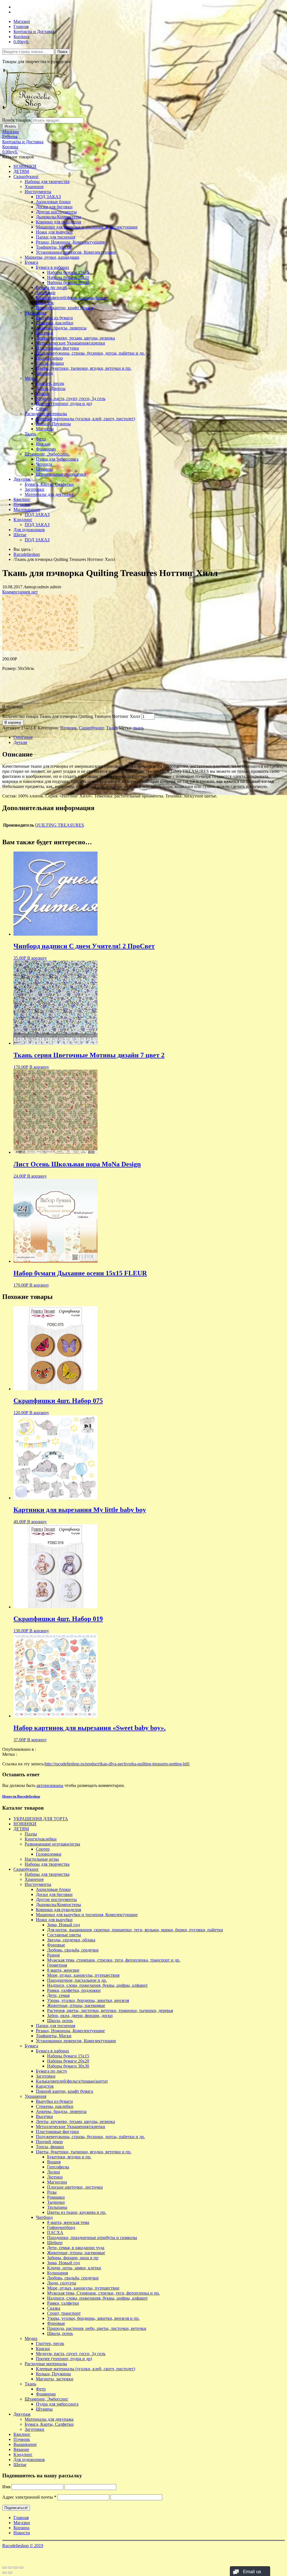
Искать (10, 126)
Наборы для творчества (47, 181)
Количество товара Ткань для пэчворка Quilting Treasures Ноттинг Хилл (71, 716)
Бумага (31, 262)
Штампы (44, 469)
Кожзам (43, 444)
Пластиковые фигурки (57, 348)
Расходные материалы (46, 414)
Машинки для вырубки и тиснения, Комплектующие (87, 227)
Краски (43, 393)
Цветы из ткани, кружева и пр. (77, 2212)
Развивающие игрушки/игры (52, 1844)
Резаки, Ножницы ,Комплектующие (70, 242)
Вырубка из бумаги (54, 318)
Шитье (20, 535)
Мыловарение (27, 509)
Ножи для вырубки (54, 232)
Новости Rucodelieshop (21, 1796)
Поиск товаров (17, 120)
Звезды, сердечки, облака (71, 1940)
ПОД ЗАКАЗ (48, 197)
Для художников (29, 530)
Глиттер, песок (50, 383)
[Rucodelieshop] (34, 115)
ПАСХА (55, 2232)
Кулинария (57, 2273)
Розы (52, 2192)
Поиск (63, 52)
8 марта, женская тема (68, 2222)
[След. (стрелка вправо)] (10, 2573)
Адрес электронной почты (29, 2497)
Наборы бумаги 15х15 (68, 272)
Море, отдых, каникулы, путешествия (83, 1975)
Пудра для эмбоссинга (57, 459)
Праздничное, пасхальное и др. (77, 1980)
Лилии (54, 2172)
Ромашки (56, 2197)
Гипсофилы (58, 2167)
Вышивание (25, 2444)
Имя (6, 2487)
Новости (22, 2533)
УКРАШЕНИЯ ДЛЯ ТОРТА (41, 1819)
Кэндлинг (23, 520)
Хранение (34, 187)
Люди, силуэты (62, 2283)
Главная (21, 26)
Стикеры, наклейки (55, 323)
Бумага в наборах (53, 267)
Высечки (44, 333)
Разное (54, 1955)
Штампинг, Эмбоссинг (47, 454)
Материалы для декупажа (49, 494)
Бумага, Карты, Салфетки (49, 484)
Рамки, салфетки (63, 2303)
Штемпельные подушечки (61, 474)
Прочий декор (49, 358)
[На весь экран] (16, 2568)
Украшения (35, 313)
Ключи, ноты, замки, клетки (74, 2268)
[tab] (149, 737)
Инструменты (38, 192)
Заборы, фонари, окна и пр (73, 2258)
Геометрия (57, 1965)
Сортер (43, 1849)
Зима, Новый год (63, 1925)
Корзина (21, 37)
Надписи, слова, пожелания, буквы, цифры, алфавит (97, 1985)
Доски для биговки (54, 207)
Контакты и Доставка (34, 32)
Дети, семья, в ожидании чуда (76, 2248)
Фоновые (56, 1945)
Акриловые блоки (53, 202)
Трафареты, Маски (54, 247)
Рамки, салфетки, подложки (74, 1990)
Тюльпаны (57, 2207)
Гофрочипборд (61, 2227)
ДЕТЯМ (21, 171)
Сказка (54, 2308)
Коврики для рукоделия (58, 222)
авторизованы (50, 1785)
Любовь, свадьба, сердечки (73, 1950)
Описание (23, 737)
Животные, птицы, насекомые (76, 2005)
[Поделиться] (10, 2568)
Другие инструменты (56, 212)
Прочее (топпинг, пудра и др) (64, 403)
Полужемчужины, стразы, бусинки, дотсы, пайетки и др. (90, 353)
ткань (138, 728)
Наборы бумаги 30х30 (68, 282)
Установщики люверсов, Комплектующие (76, 252)
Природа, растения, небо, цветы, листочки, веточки (97, 2328)
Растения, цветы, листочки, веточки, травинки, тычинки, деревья (110, 2010)
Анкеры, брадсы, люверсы (61, 328)
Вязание (21, 2449)
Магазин (22, 21)
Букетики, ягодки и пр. (69, 2157)
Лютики (55, 2177)
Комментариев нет (20, 592)
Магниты (45, 429)
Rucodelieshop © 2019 (23, 2546)
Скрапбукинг (26, 176)
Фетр (41, 439)
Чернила (44, 464)
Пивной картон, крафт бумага (64, 308)
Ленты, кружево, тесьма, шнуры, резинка (75, 338)
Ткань (30, 434)
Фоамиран (46, 449)
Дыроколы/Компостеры (58, 217)
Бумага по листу (52, 287)
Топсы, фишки (50, 363)
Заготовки (46, 292)
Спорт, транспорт (64, 2313)
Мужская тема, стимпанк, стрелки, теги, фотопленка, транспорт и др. (114, 1960)
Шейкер (55, 2243)
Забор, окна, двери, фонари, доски (80, 2016)
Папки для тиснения (55, 237)
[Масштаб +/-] (21, 2568)
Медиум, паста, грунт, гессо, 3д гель (71, 398)
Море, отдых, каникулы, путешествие (83, 2288)
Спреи (42, 409)
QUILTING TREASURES (60, 825)
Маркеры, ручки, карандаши (52, 257)
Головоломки (49, 1854)
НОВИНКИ (25, 166)
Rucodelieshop (27, 554)
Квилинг (22, 499)
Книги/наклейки (41, 1839)
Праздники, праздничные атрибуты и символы (92, 2238)
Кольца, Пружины (53, 424)
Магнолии (57, 2182)
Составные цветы (64, 1935)
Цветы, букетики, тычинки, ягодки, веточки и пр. (84, 368)
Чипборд (44, 373)
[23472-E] (40, 649)
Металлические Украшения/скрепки (70, 343)
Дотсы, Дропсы (51, 388)
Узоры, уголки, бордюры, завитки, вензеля (88, 2000)
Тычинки (56, 2202)
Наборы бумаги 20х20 (68, 277)
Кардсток (45, 303)
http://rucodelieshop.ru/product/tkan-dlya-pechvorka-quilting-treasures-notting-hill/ (117, 1764)
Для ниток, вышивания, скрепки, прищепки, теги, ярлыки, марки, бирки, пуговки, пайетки (135, 1930)
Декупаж (22, 479)
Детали (20, 742)
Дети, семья (58, 1995)
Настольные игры (42, 1859)
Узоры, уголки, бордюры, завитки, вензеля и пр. (93, 2318)
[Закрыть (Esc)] (4, 2568)
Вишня (54, 2162)
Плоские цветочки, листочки (75, 2187)
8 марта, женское (63, 1970)
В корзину (13, 722)
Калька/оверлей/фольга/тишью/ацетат (72, 298)
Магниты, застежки (55, 2379)
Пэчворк (22, 504)
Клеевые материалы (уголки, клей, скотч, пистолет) (85, 419)
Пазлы (31, 1834)
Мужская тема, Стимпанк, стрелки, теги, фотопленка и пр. (103, 2293)
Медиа (31, 378)
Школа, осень (60, 2021)
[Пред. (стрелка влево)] (4, 2573)
